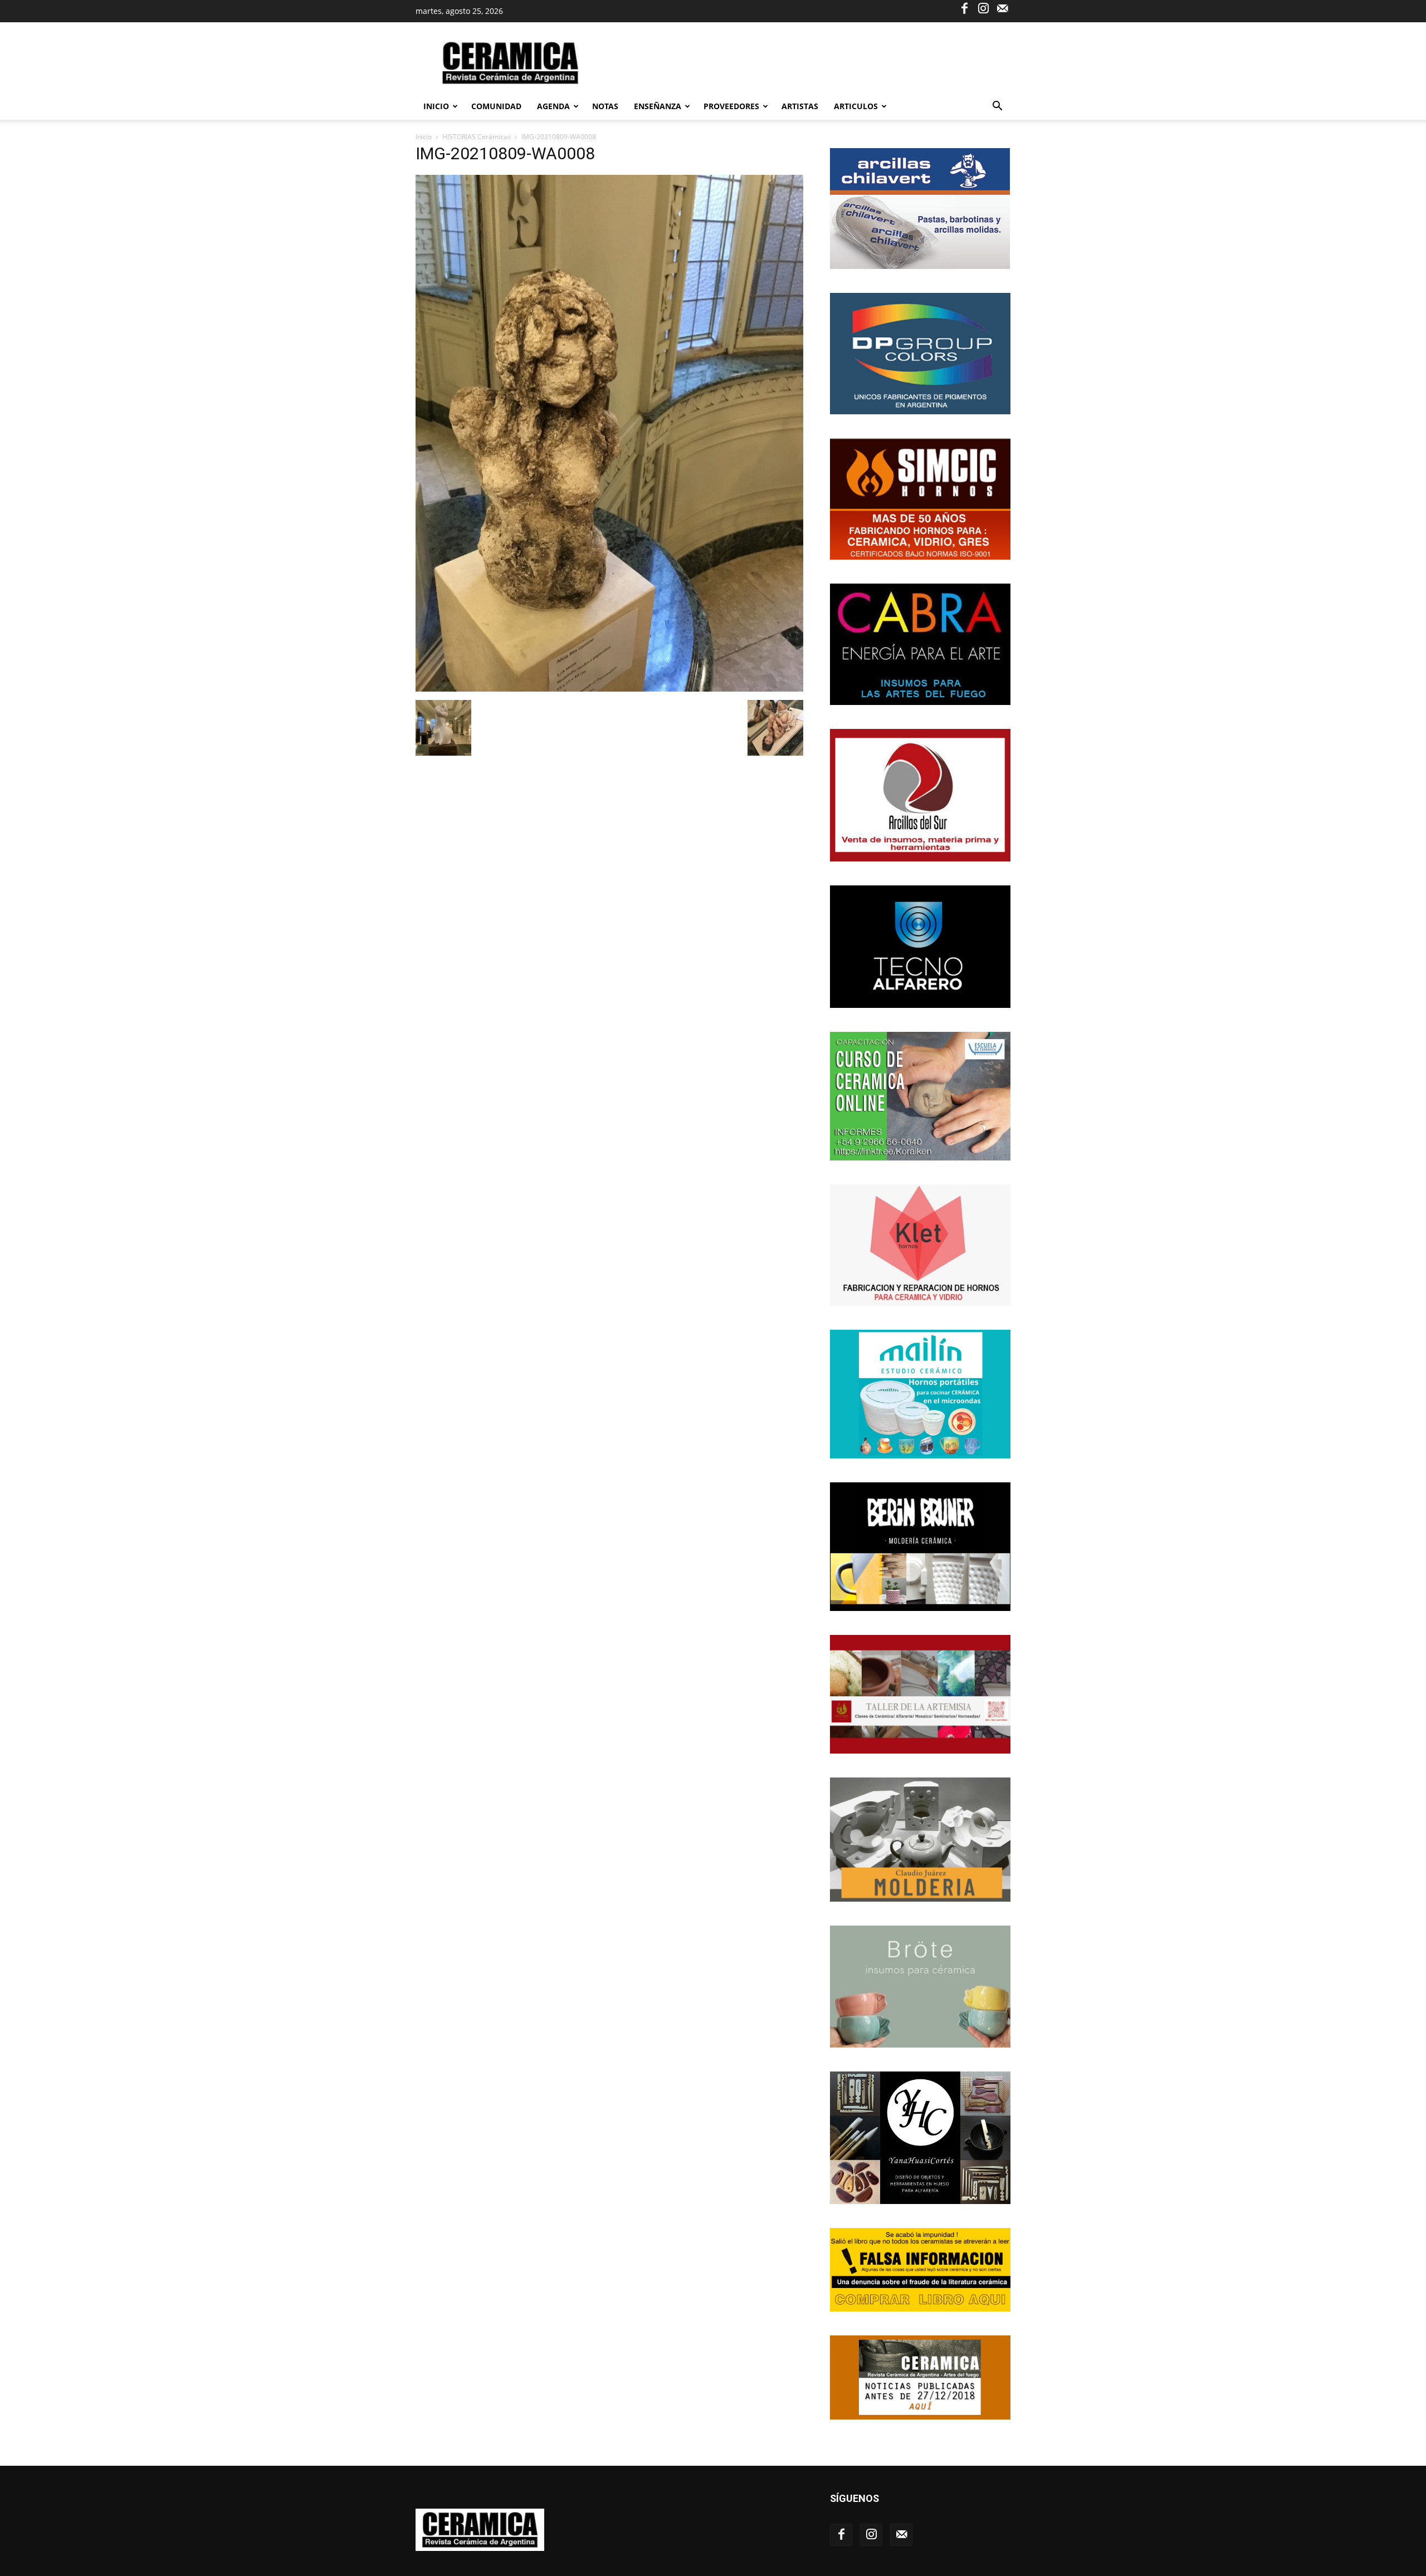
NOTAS (605, 106)
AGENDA (553, 106)
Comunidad (496, 106)
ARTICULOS (856, 106)
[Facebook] (964, 8)
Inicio (436, 106)
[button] (997, 107)
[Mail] (1002, 8)
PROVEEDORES (731, 106)
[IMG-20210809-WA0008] (609, 689)
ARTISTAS (800, 106)
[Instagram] (983, 8)
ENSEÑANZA (658, 106)
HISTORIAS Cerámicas (477, 137)
